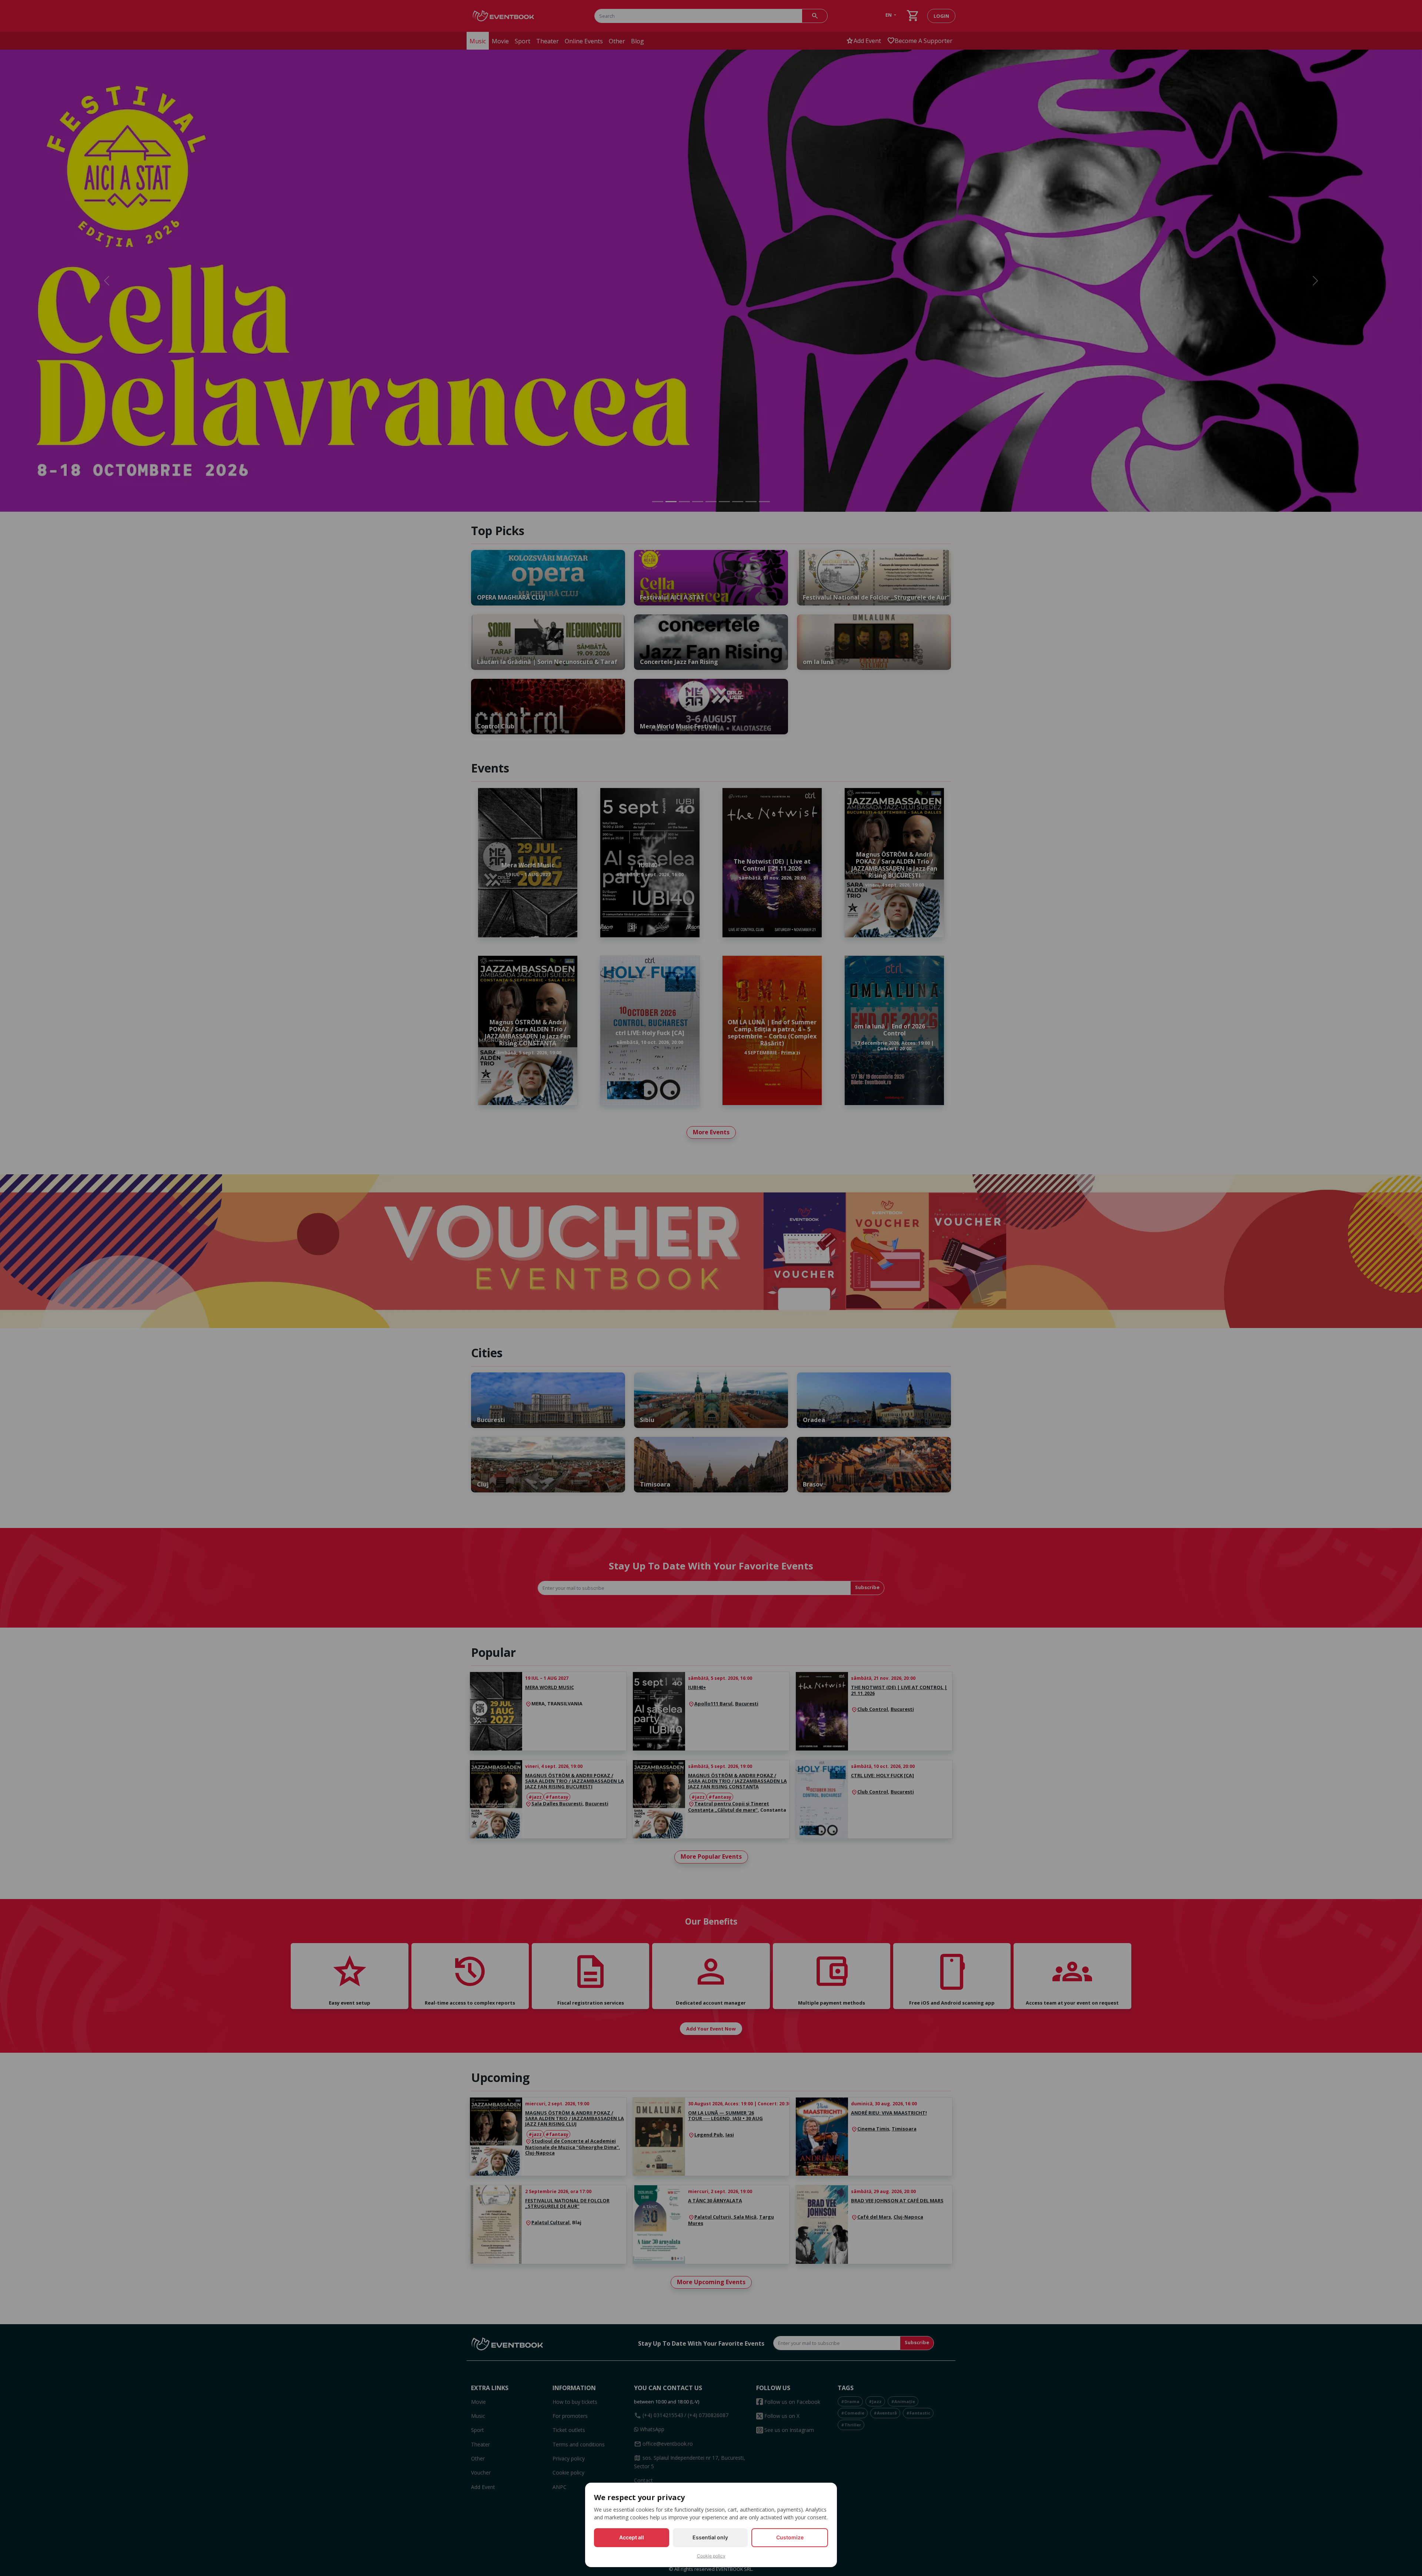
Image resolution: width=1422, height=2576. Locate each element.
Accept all (632, 2537)
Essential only (710, 2537)
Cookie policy (711, 2556)
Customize (790, 2537)
